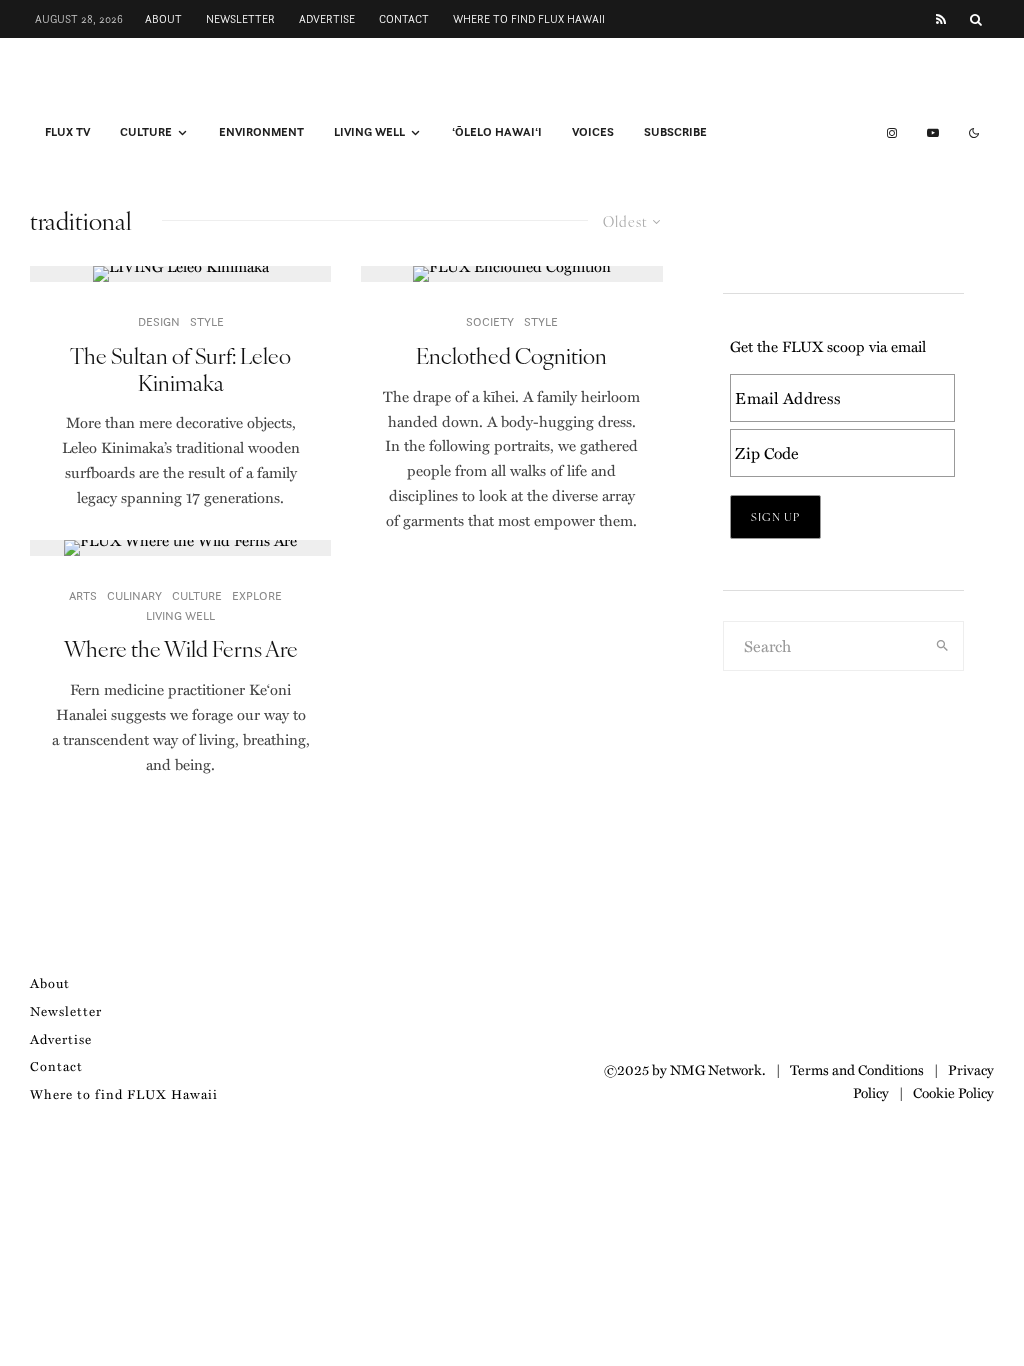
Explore (257, 595)
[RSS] (941, 19)
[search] (942, 646)
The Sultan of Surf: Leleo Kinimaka (180, 368)
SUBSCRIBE (675, 132)
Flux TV (67, 132)
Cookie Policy (953, 1092)
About (163, 19)
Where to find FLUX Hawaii (529, 19)
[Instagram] (892, 133)
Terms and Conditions (857, 1069)
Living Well (369, 132)
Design (159, 321)
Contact (404, 19)
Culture (146, 132)
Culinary (134, 595)
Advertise (327, 19)
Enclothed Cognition (511, 355)
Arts (83, 595)
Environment (261, 132)
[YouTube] (933, 133)
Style (207, 321)
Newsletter (240, 19)
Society (490, 321)
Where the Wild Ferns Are (181, 648)
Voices (593, 132)
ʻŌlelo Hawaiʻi (497, 132)
